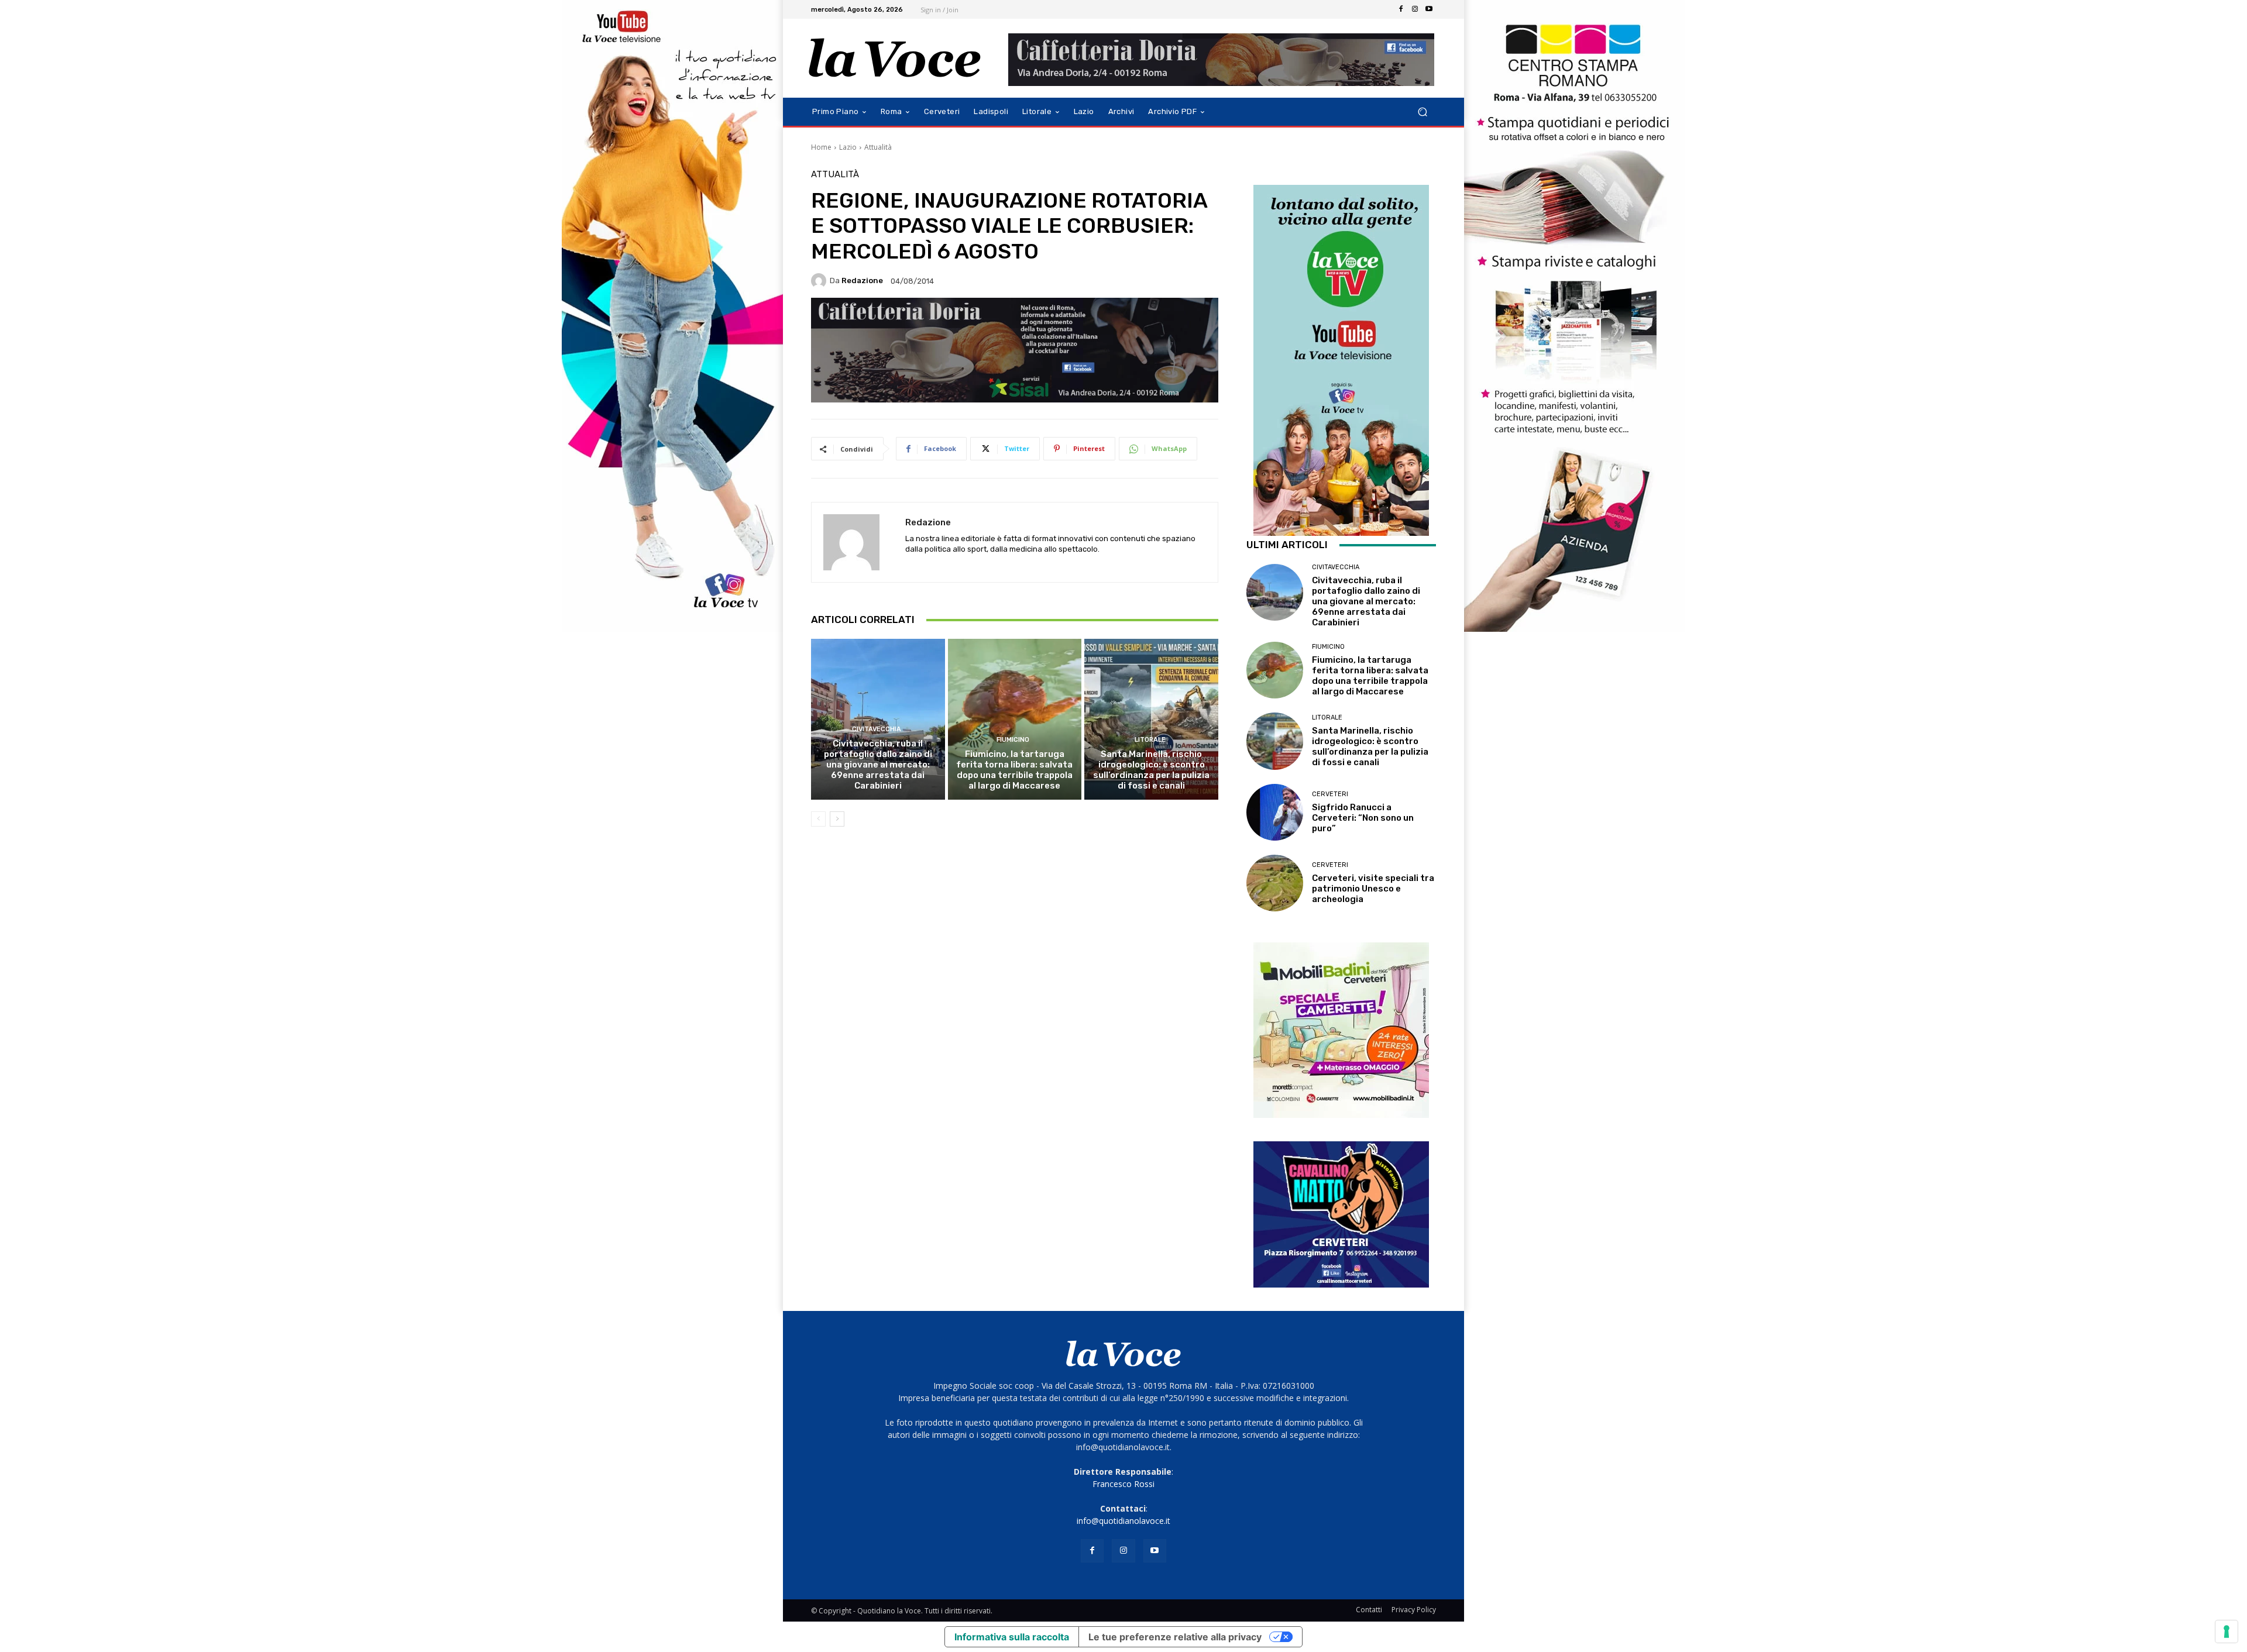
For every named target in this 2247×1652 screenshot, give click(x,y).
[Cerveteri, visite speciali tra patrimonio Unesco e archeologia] (1275, 883)
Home (821, 147)
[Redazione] (820, 281)
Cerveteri (1330, 794)
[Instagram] (1415, 9)
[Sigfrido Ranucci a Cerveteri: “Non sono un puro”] (1275, 812)
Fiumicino (1013, 740)
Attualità (878, 147)
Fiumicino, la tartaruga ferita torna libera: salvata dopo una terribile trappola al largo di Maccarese (1014, 770)
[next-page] (837, 819)
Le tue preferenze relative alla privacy (1175, 1637)
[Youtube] (1429, 9)
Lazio (848, 147)
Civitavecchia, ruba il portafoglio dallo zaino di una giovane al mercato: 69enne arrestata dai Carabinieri (878, 765)
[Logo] (895, 58)
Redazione (862, 281)
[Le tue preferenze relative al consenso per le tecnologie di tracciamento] (2227, 1632)
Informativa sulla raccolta (1012, 1637)
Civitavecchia (877, 729)
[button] (1422, 112)
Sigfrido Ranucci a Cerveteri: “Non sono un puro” (1363, 818)
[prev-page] (818, 819)
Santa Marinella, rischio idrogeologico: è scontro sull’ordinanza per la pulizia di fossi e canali (1151, 770)
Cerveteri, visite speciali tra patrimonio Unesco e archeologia (1373, 889)
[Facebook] (1401, 9)
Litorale (1150, 740)
